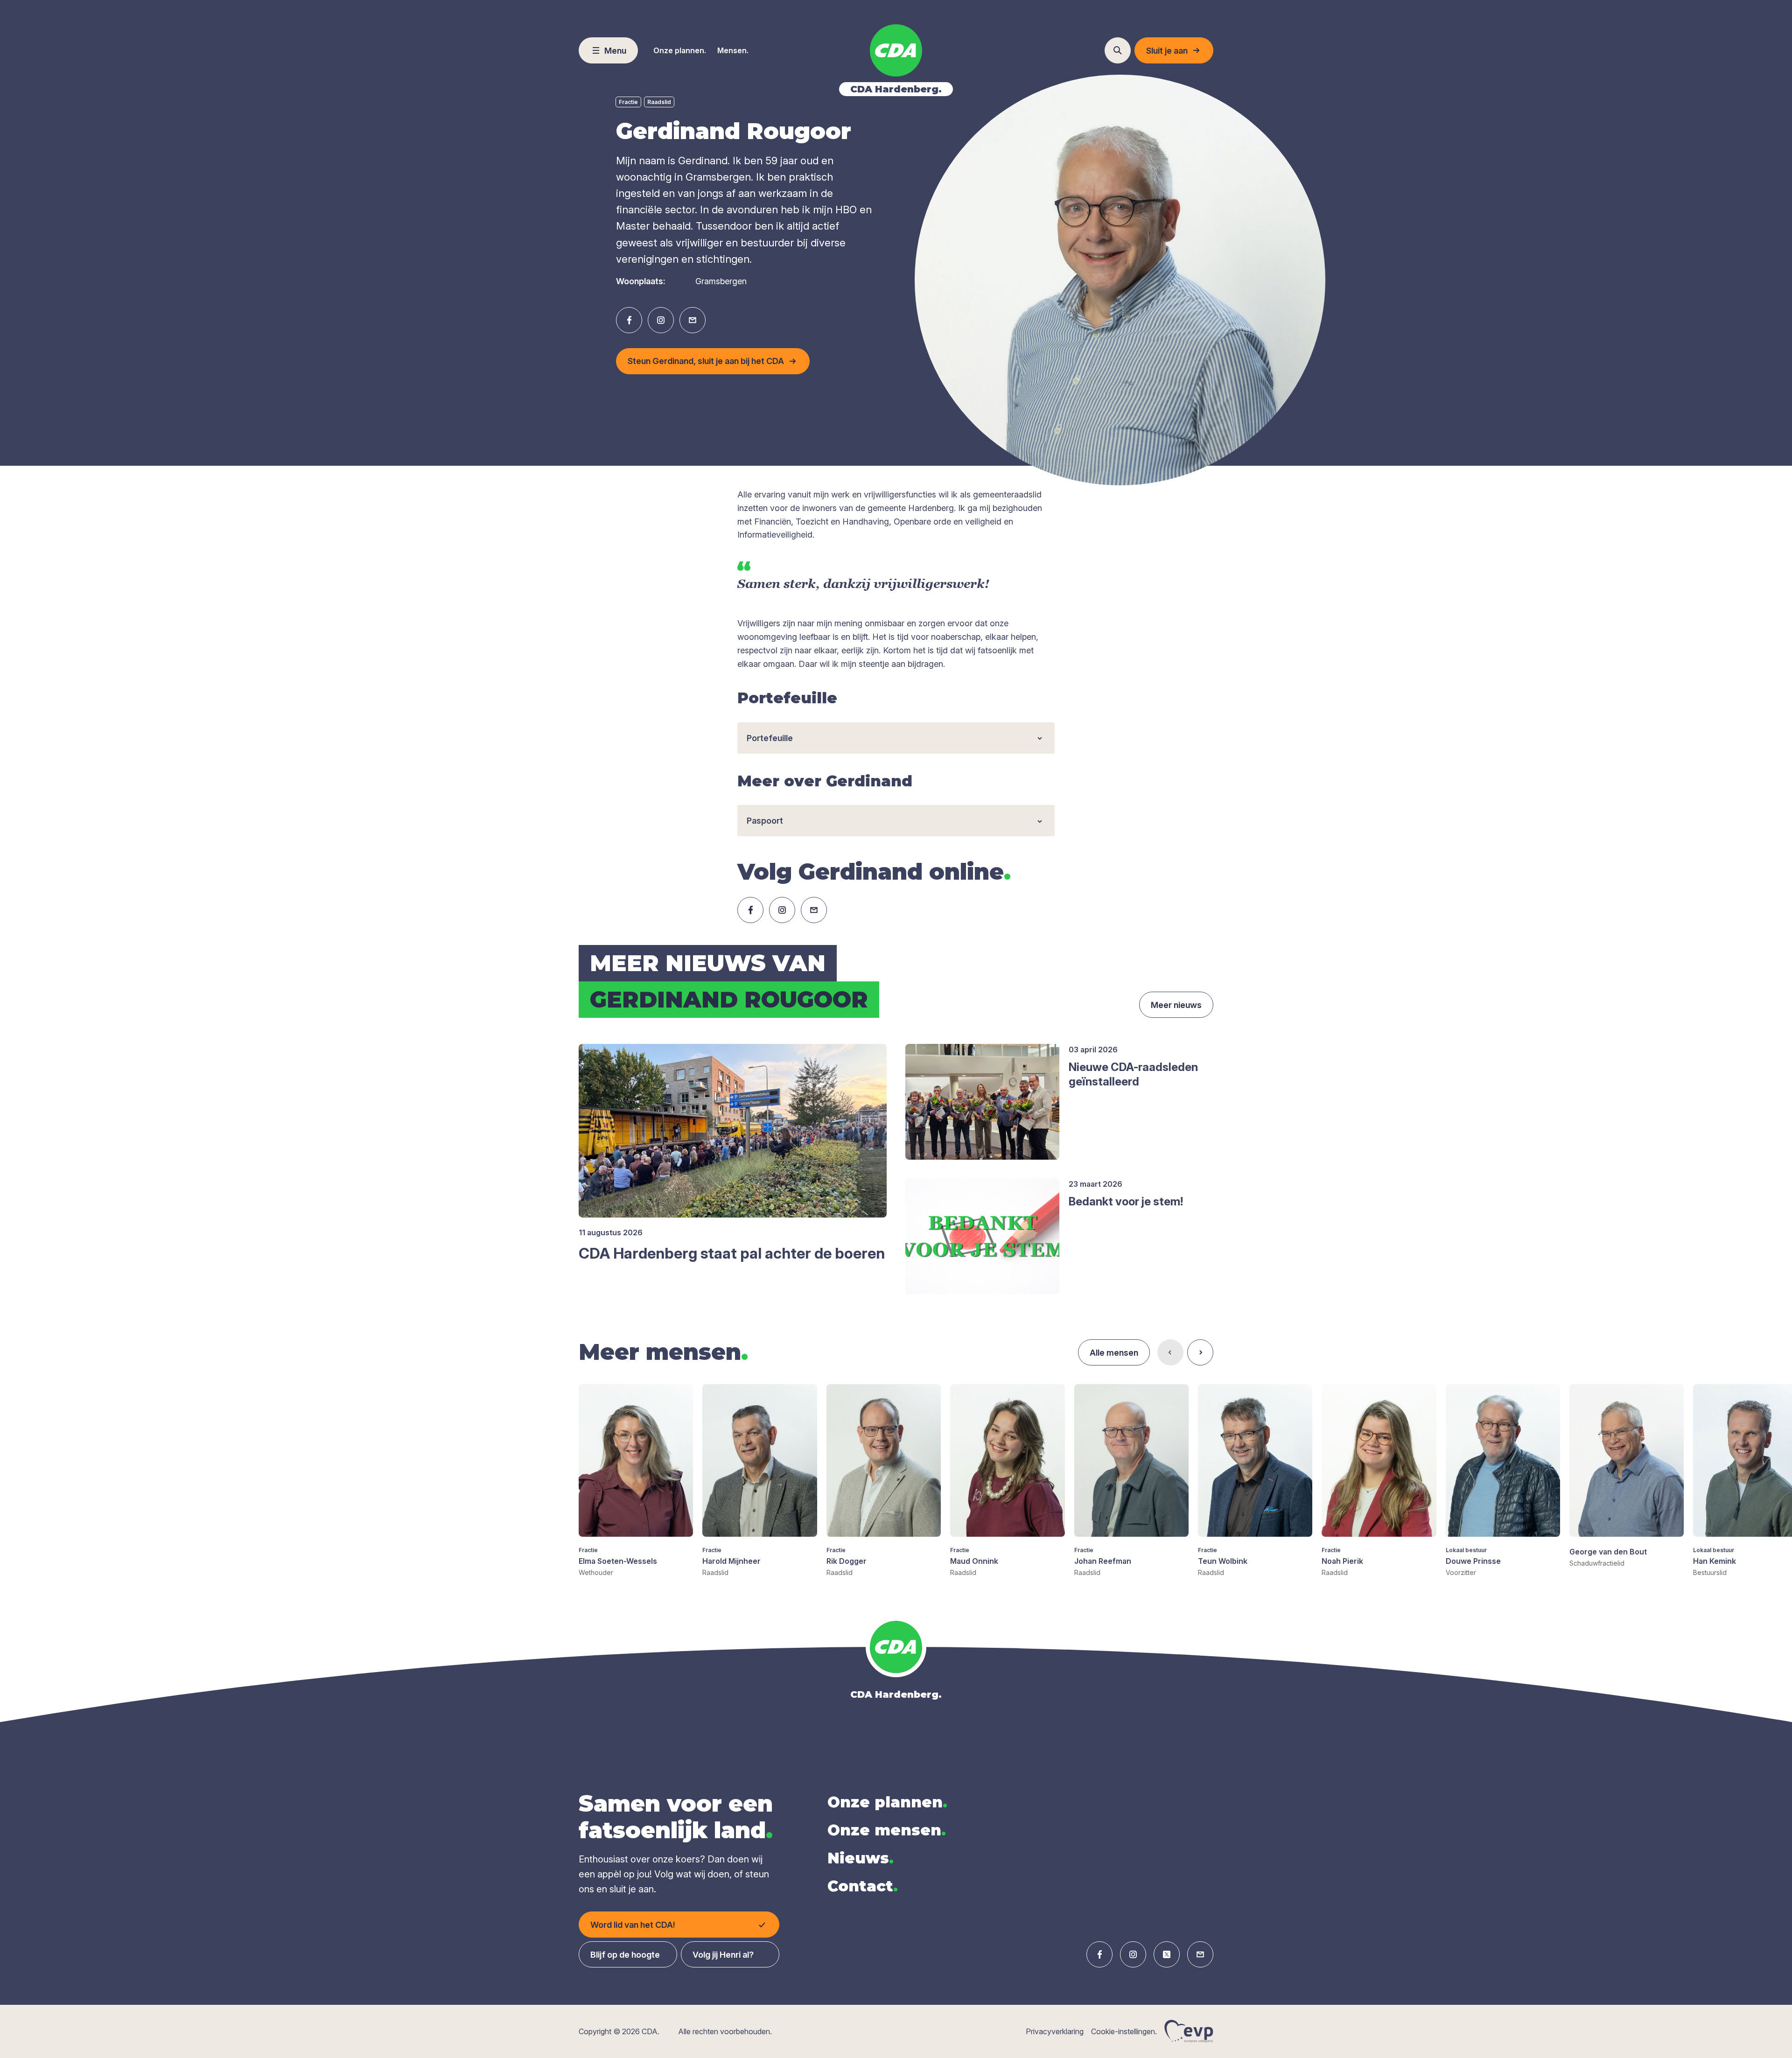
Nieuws (861, 1858)
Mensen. (733, 50)
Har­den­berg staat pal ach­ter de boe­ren (732, 1253)
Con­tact (863, 1886)
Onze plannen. (680, 50)
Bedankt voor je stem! (1126, 1201)
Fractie (628, 102)
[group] (636, 1481)
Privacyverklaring (1055, 2031)
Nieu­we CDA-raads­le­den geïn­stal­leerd (1133, 1074)
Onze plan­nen (887, 1802)
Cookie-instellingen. (1124, 2031)
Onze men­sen (887, 1830)
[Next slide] (1200, 1352)
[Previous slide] (1170, 1352)
